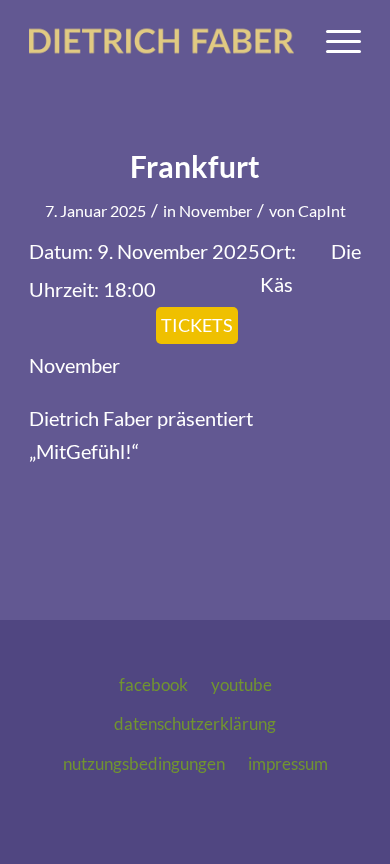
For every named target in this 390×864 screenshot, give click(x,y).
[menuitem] (333, 41)
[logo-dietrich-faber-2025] (161, 41)
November (215, 210)
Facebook (153, 684)
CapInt (322, 210)
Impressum (288, 763)
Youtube (241, 684)
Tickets (197, 325)
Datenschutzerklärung (195, 723)
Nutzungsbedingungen (144, 763)
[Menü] (333, 41)
